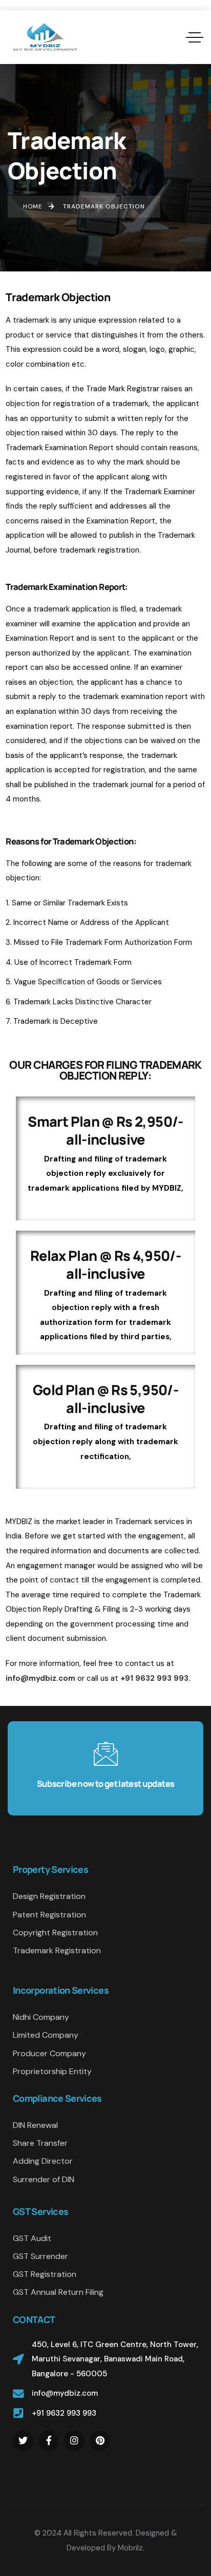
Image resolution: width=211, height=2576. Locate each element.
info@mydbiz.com (65, 2393)
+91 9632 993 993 (64, 2413)
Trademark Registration (57, 1950)
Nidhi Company (41, 2017)
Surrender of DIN (44, 2179)
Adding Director (43, 2161)
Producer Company (49, 2053)
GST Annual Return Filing (58, 2292)
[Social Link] (23, 2441)
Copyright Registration (55, 1933)
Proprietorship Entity (52, 2071)
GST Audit (32, 2238)
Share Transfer (40, 2143)
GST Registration (45, 2274)
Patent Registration (49, 1915)
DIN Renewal (35, 2125)
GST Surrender (40, 2256)
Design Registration (49, 1896)
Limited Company (46, 2035)
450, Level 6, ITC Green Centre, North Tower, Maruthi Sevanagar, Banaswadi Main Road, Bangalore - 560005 (115, 2359)
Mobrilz (130, 2548)
